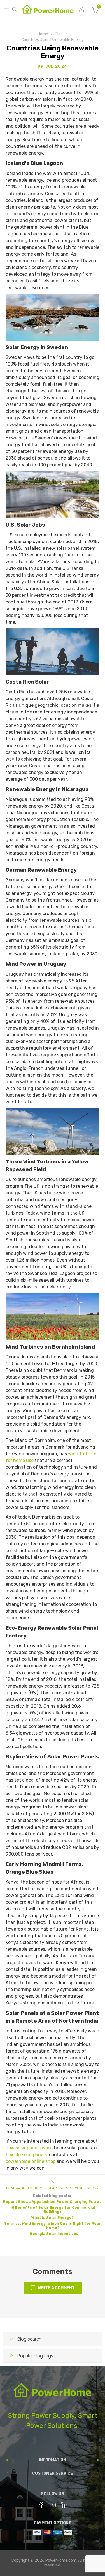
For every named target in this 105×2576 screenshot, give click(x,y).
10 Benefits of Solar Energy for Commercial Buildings (53, 2210)
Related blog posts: (52, 2196)
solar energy (59, 2188)
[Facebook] (41, 2505)
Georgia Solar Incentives (54, 2234)
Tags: (53, 2182)
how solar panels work (29, 2148)
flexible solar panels (26, 2155)
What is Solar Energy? (53, 2218)
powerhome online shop (31, 2161)
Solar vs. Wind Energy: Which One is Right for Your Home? (53, 2226)
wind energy (87, 2188)
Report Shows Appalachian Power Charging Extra (51, 2202)
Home (43, 34)
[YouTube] (53, 2505)
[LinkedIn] (64, 2505)
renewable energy (24, 2188)
